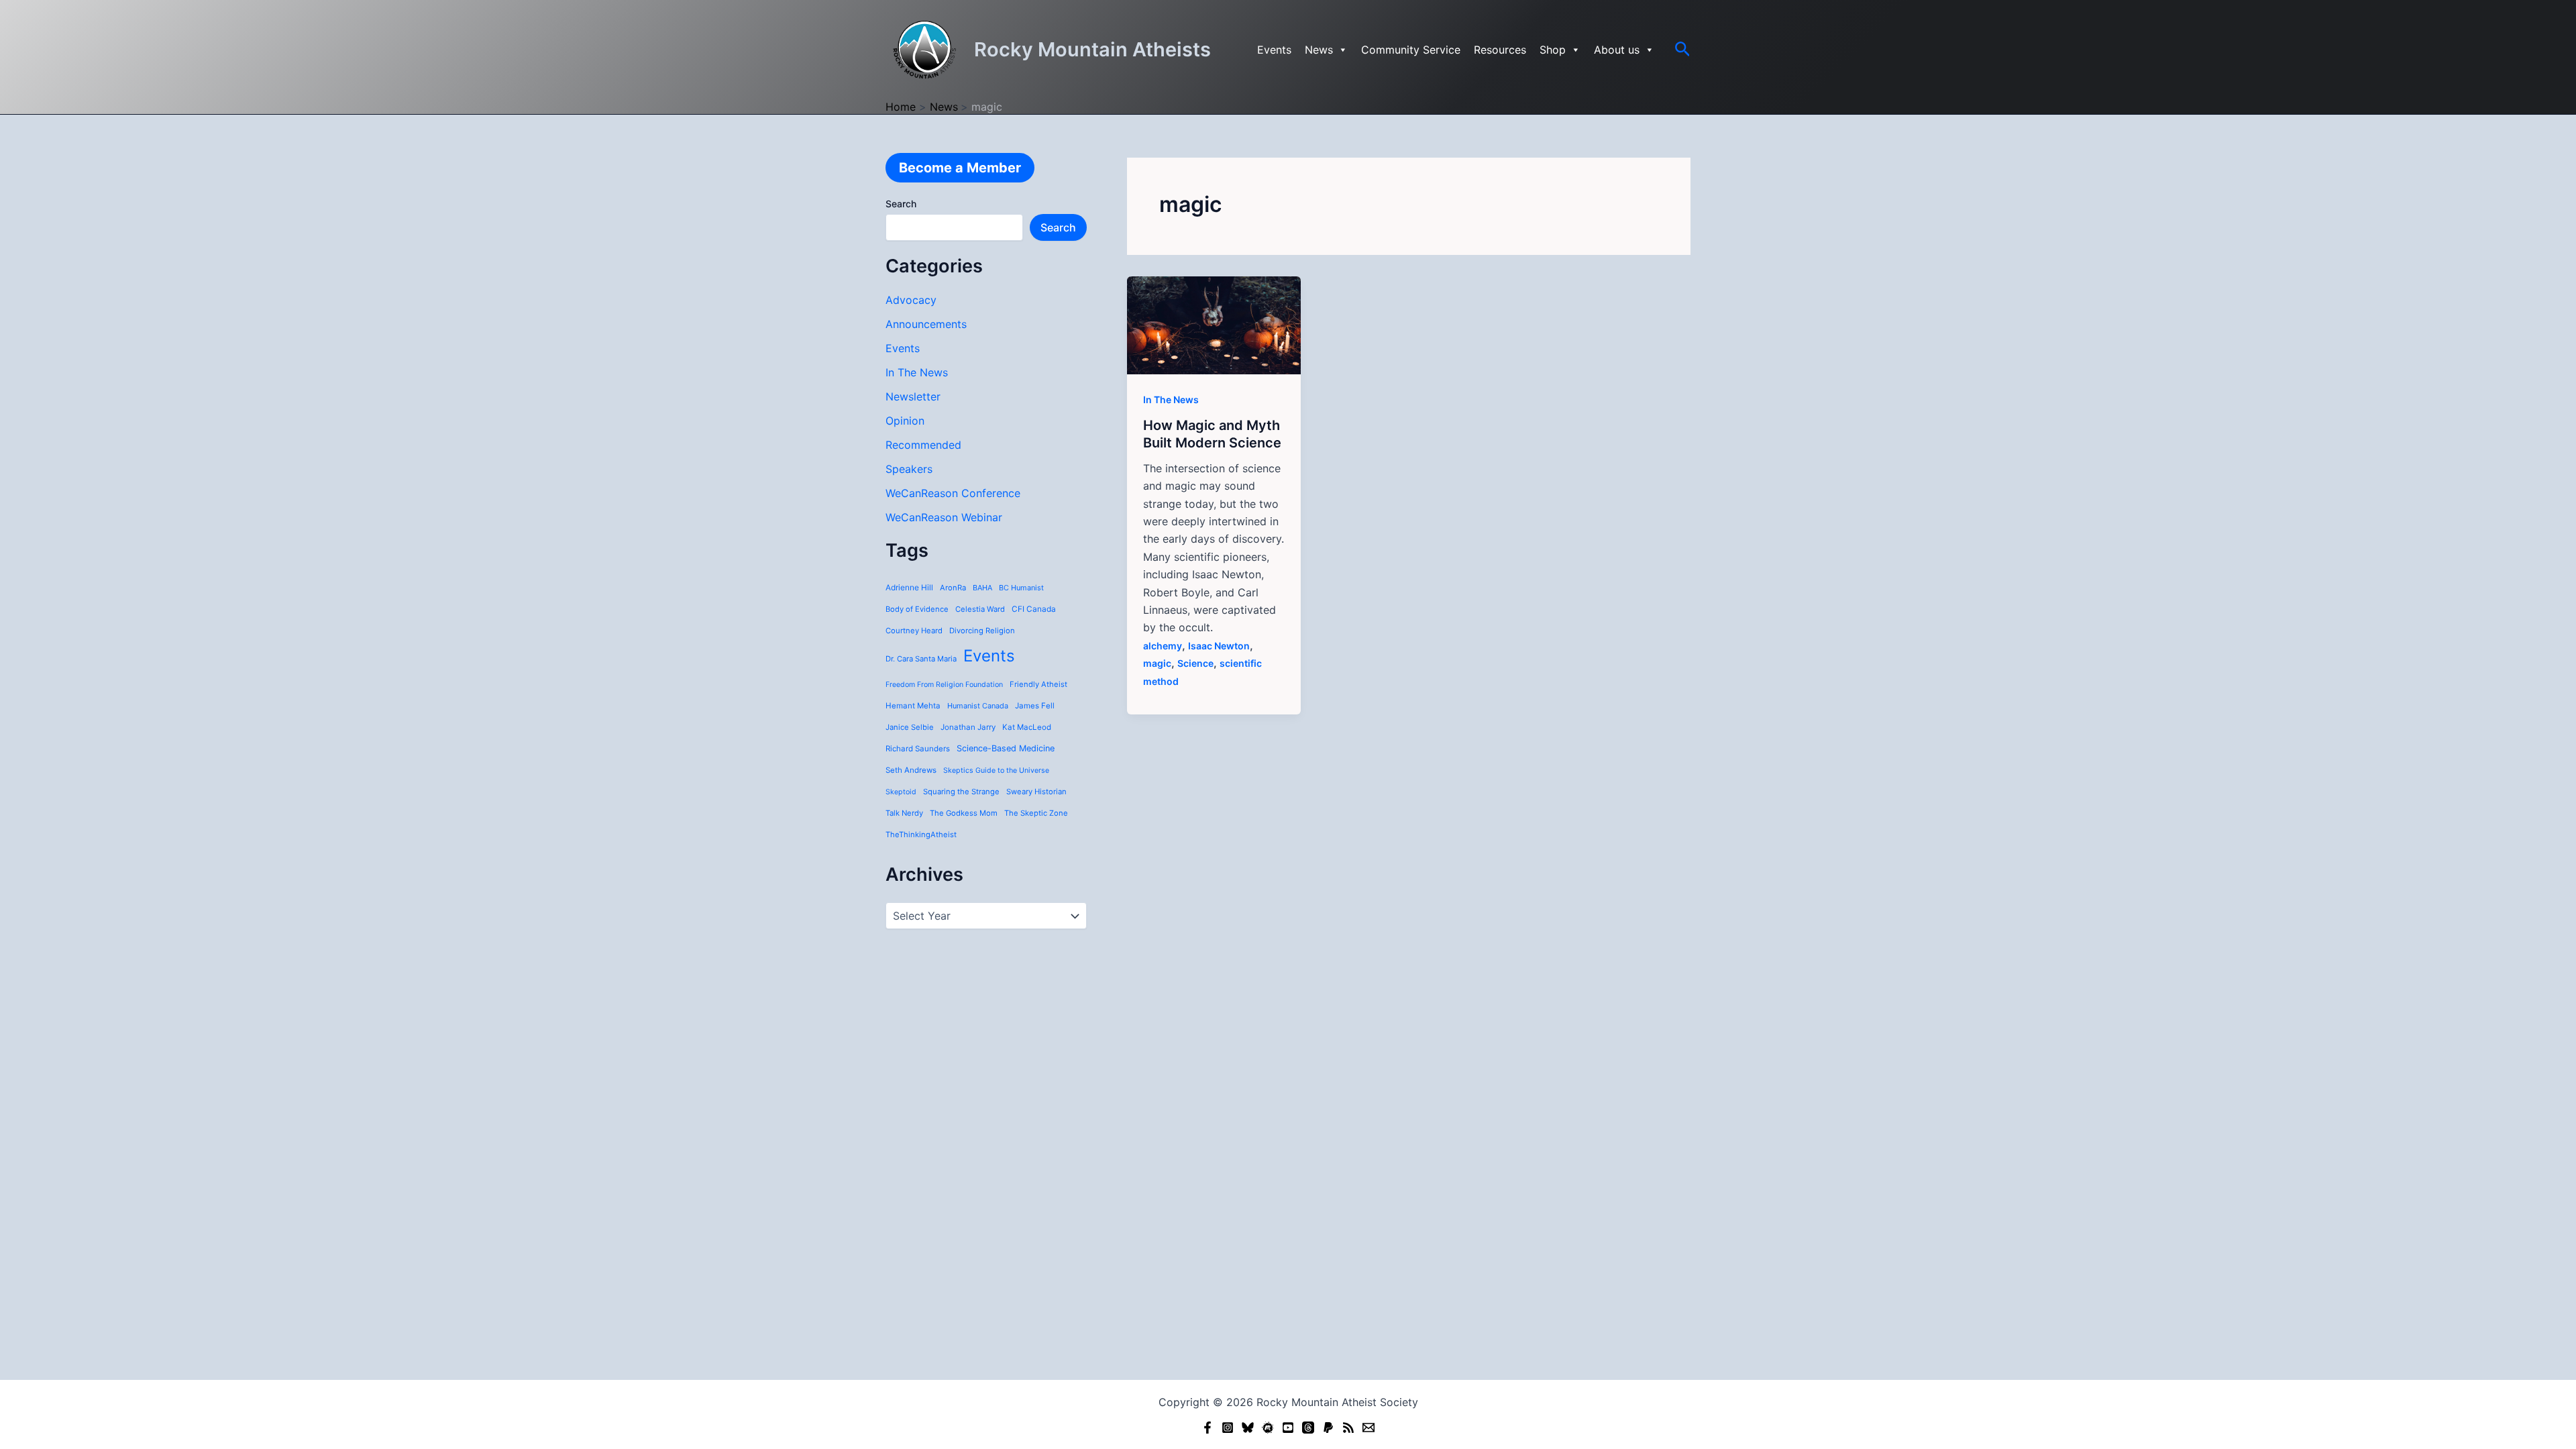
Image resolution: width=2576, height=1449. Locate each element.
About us (1617, 50)
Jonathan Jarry (968, 727)
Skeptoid (901, 792)
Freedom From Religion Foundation (944, 685)
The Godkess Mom (964, 813)
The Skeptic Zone (1036, 813)
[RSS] (1348, 1428)
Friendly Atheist (1038, 684)
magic (1157, 663)
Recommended (923, 445)
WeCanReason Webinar (944, 517)
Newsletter (913, 396)
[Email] (1368, 1428)
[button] (1683, 50)
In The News (917, 372)
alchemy (1163, 646)
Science (1195, 663)
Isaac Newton (1219, 646)
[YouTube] (1288, 1428)
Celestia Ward (980, 609)
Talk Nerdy (904, 813)
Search (901, 204)
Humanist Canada (978, 706)
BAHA (982, 588)
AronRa (953, 588)
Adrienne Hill (909, 588)
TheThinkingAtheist (921, 835)
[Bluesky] (1248, 1428)
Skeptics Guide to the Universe (996, 770)
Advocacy (911, 300)
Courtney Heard (914, 631)
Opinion (905, 421)
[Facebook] (1207, 1428)
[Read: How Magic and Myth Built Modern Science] (1214, 324)
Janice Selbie (910, 727)
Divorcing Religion (982, 631)
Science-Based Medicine (1006, 748)
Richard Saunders (918, 749)
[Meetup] (1268, 1428)
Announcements (926, 324)
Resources (1500, 50)
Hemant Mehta (913, 706)
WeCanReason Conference (953, 493)
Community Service (1411, 50)
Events (1274, 50)
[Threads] (1308, 1428)
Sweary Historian (1036, 792)
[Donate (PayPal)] (1328, 1428)
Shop (1553, 50)
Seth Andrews (911, 770)
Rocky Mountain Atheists (1092, 49)
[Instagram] (1228, 1428)
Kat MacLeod (1027, 727)
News (1319, 50)
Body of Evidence (917, 609)
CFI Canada (1034, 609)
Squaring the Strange (961, 792)
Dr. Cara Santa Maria (921, 659)
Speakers (909, 469)
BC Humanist (1021, 588)
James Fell (1035, 706)
